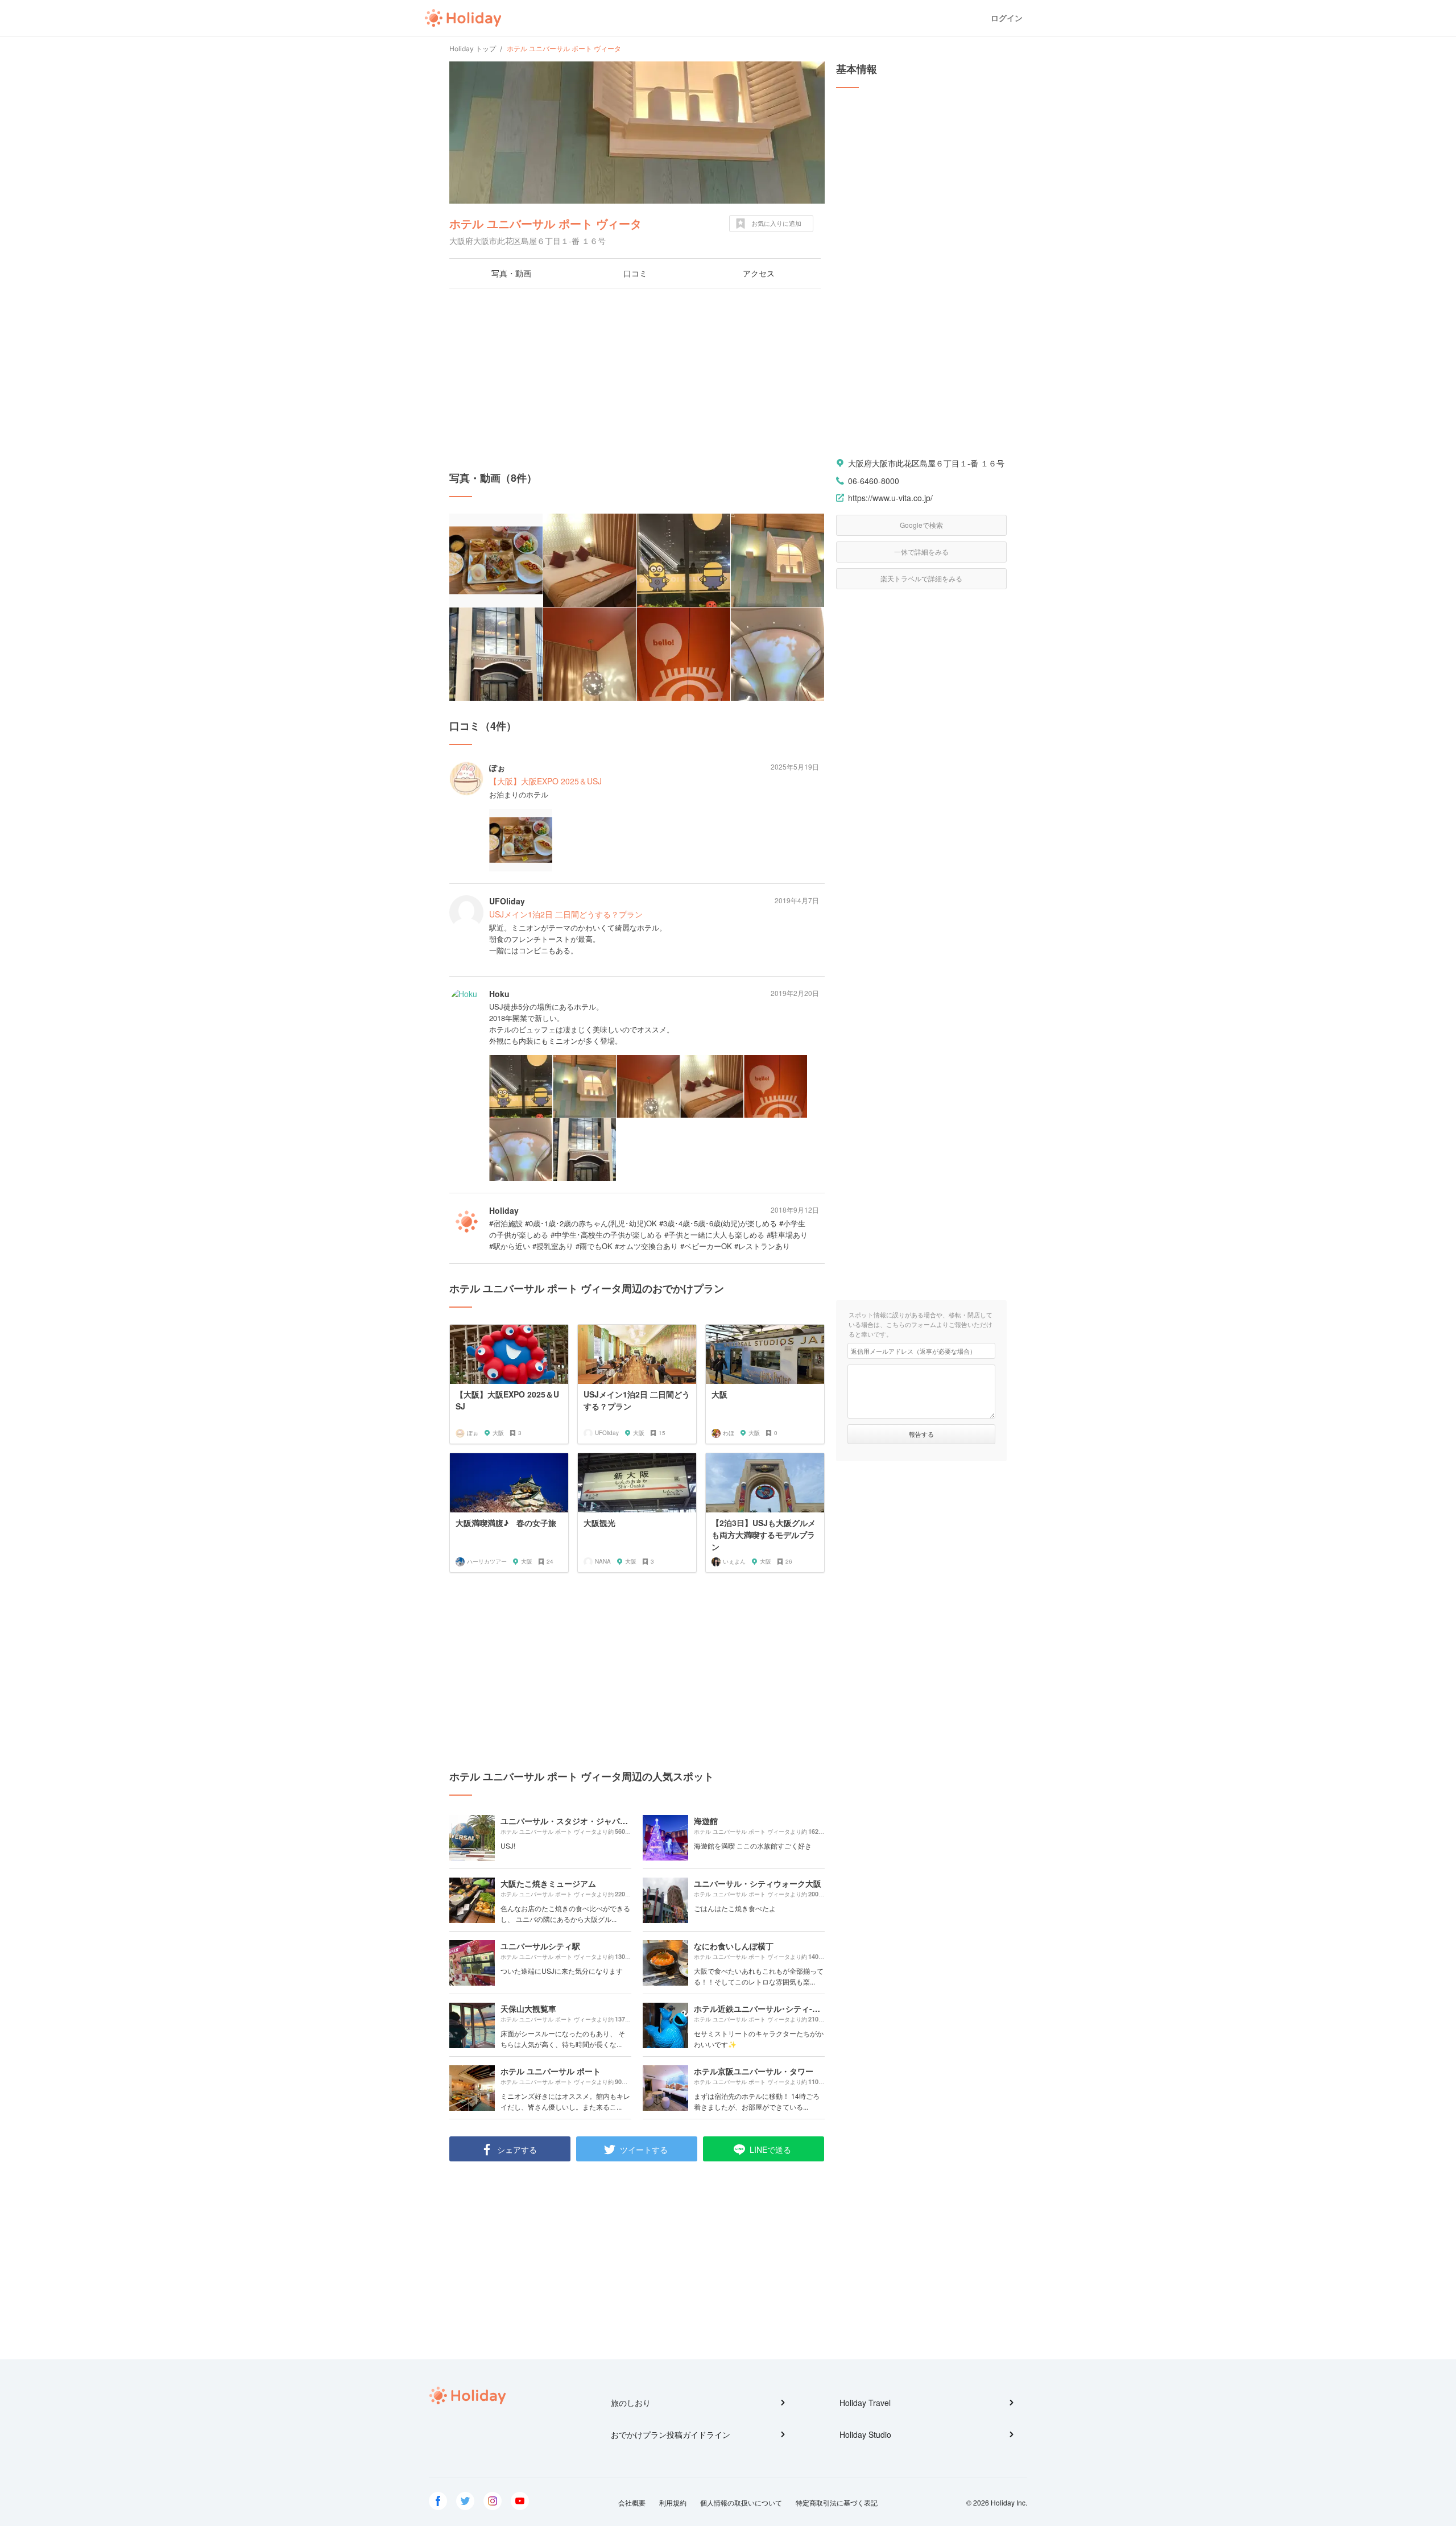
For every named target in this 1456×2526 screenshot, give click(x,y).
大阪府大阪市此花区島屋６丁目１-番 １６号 (926, 463)
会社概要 (632, 2502)
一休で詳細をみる (921, 551)
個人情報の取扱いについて (741, 2502)
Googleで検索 (921, 525)
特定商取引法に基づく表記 (837, 2502)
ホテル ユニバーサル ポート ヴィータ (545, 223)
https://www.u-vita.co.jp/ (890, 498)
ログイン (1007, 18)
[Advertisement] (637, 379)
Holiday (463, 18)
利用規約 (673, 2502)
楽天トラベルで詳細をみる (921, 578)
